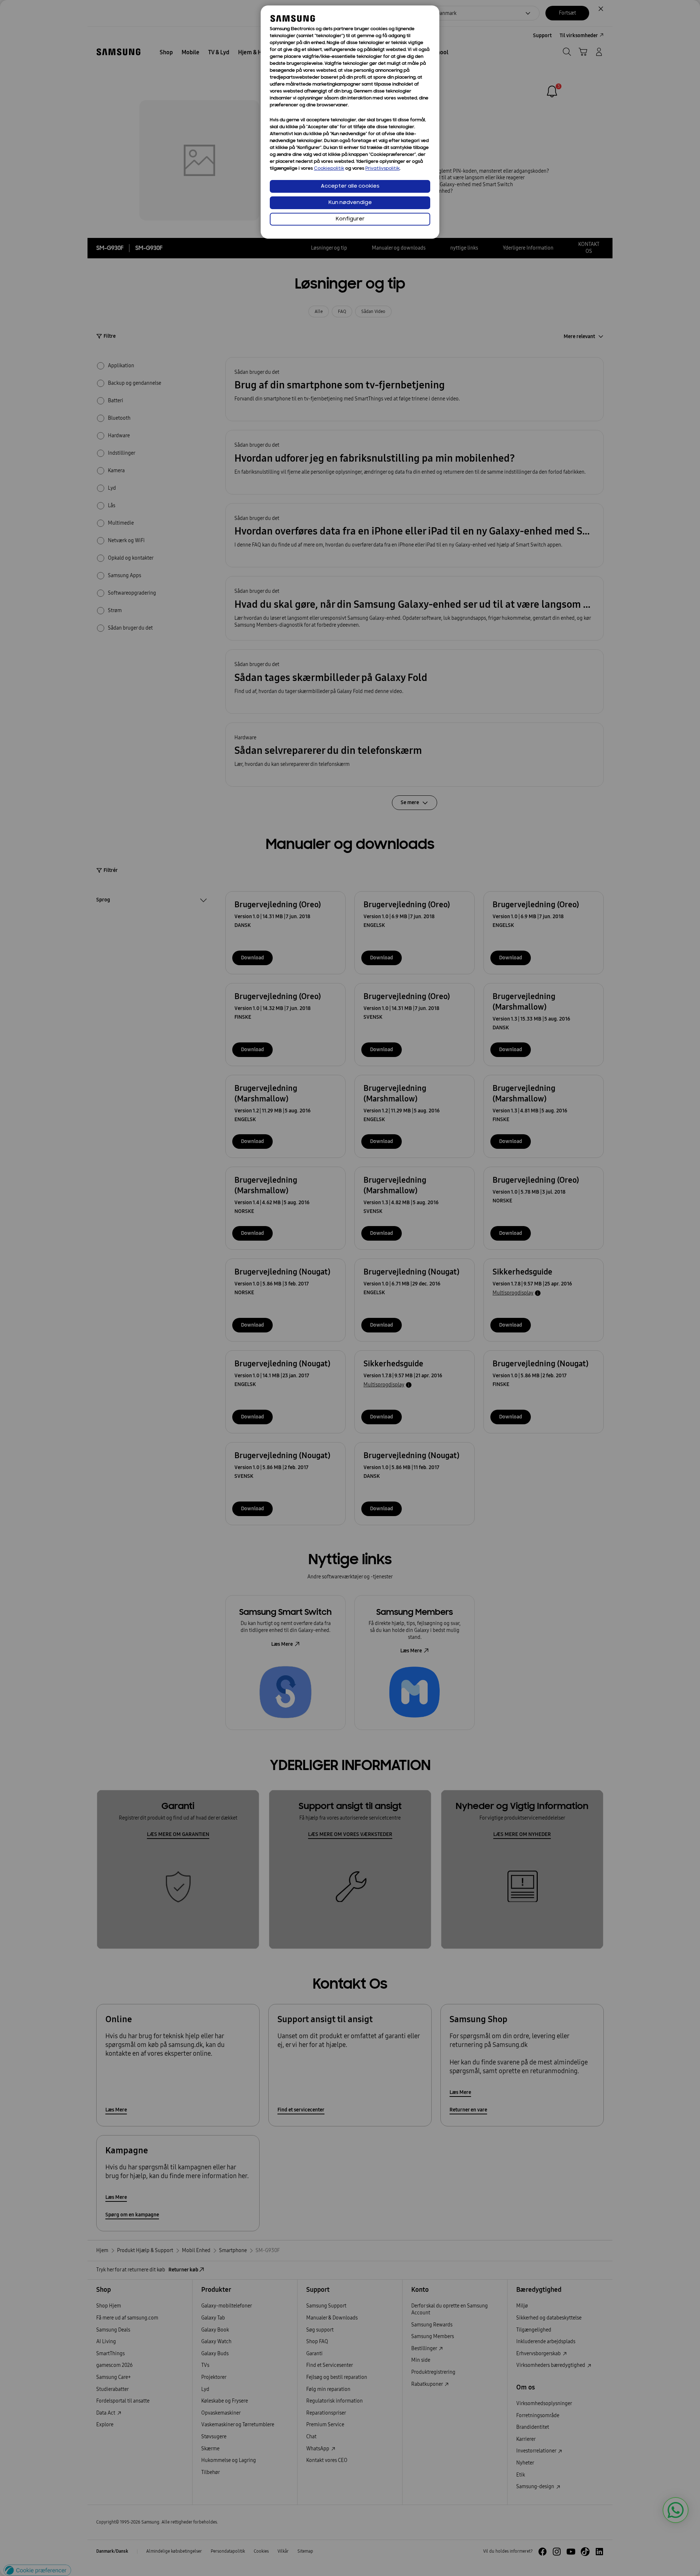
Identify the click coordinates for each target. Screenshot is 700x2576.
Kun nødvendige (350, 203)
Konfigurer (350, 219)
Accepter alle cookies (350, 186)
